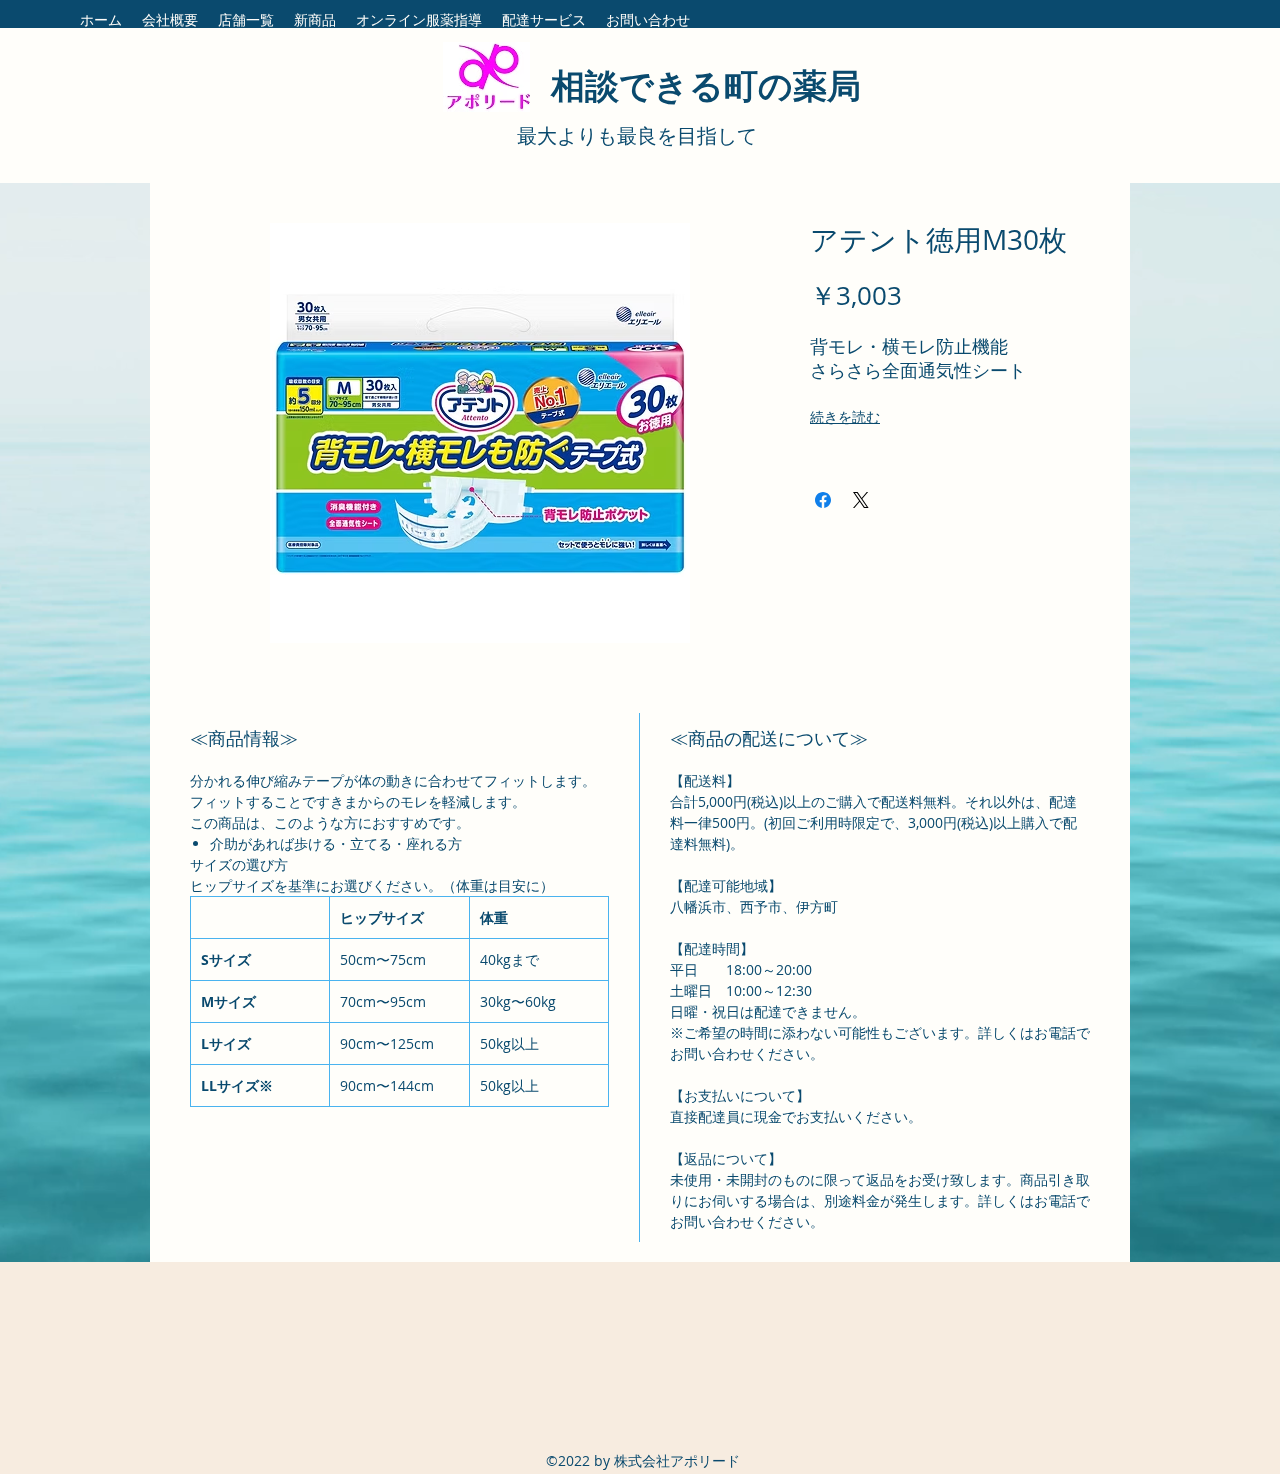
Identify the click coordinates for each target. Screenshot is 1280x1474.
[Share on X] (861, 500)
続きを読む (845, 416)
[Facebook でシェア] (823, 500)
